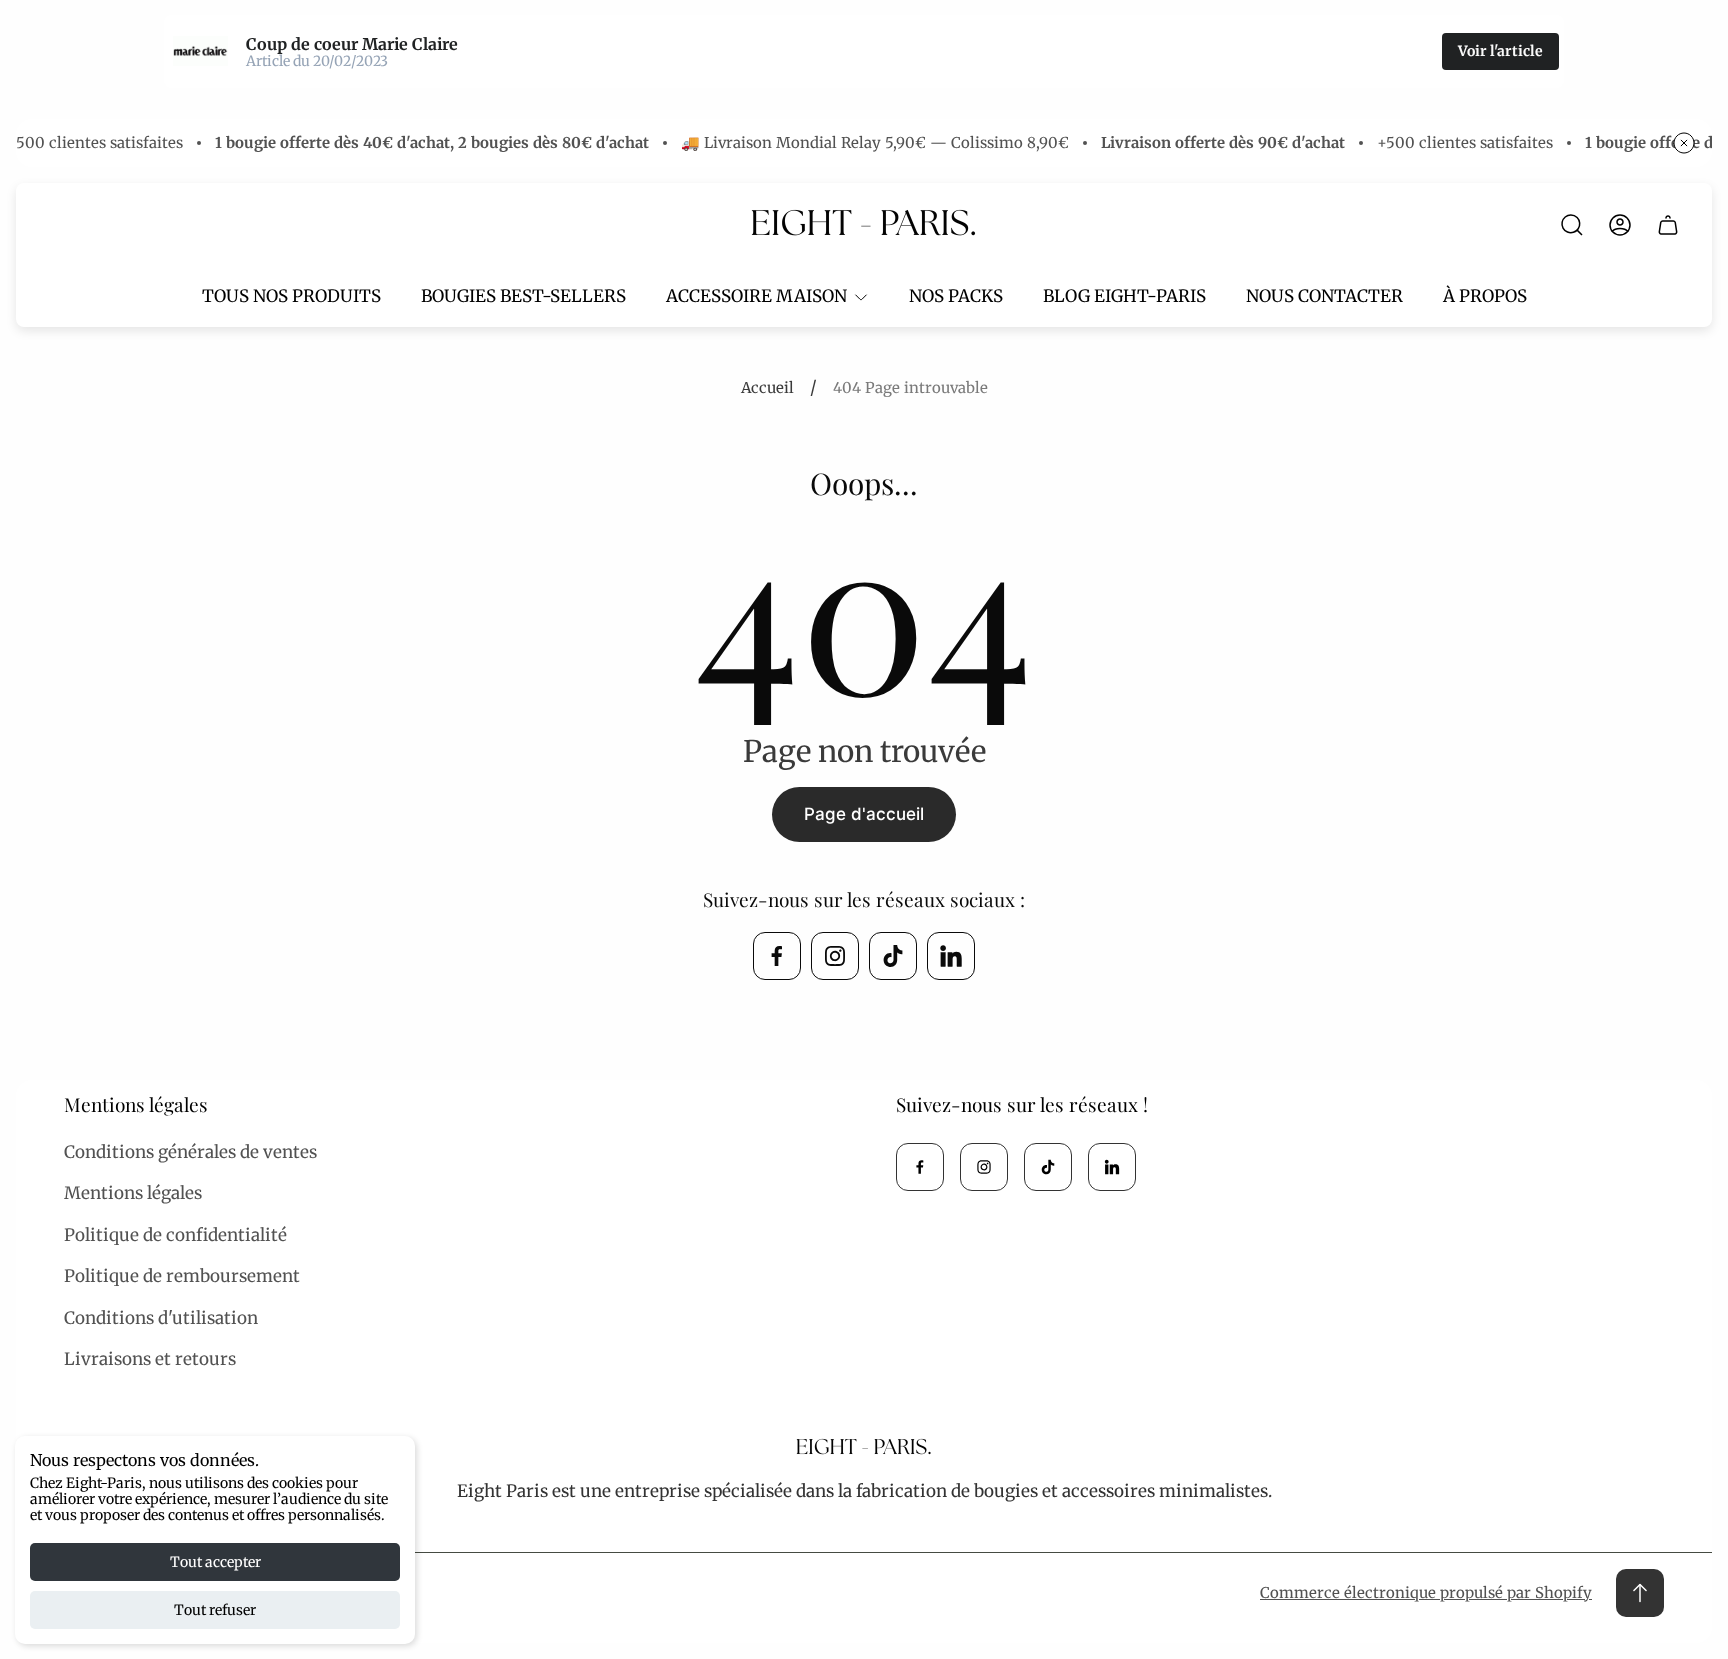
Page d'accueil (864, 814)
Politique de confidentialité (175, 1235)
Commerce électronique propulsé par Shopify (1426, 1592)
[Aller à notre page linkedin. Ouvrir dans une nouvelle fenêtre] (951, 956)
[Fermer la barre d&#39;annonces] (1684, 143)
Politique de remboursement (182, 1276)
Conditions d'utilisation (161, 1318)
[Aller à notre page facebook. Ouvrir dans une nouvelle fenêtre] (777, 956)
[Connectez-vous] (1620, 225)
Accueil (767, 387)
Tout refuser (215, 1610)
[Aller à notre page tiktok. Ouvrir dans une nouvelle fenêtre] (893, 956)
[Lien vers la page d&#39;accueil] (864, 1448)
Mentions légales (133, 1193)
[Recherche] (1572, 225)
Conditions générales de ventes (190, 1152)
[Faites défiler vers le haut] (1640, 1593)
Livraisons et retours (150, 1359)
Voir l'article (1500, 51)
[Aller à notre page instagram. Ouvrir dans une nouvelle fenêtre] (835, 956)
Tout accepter (215, 1562)
